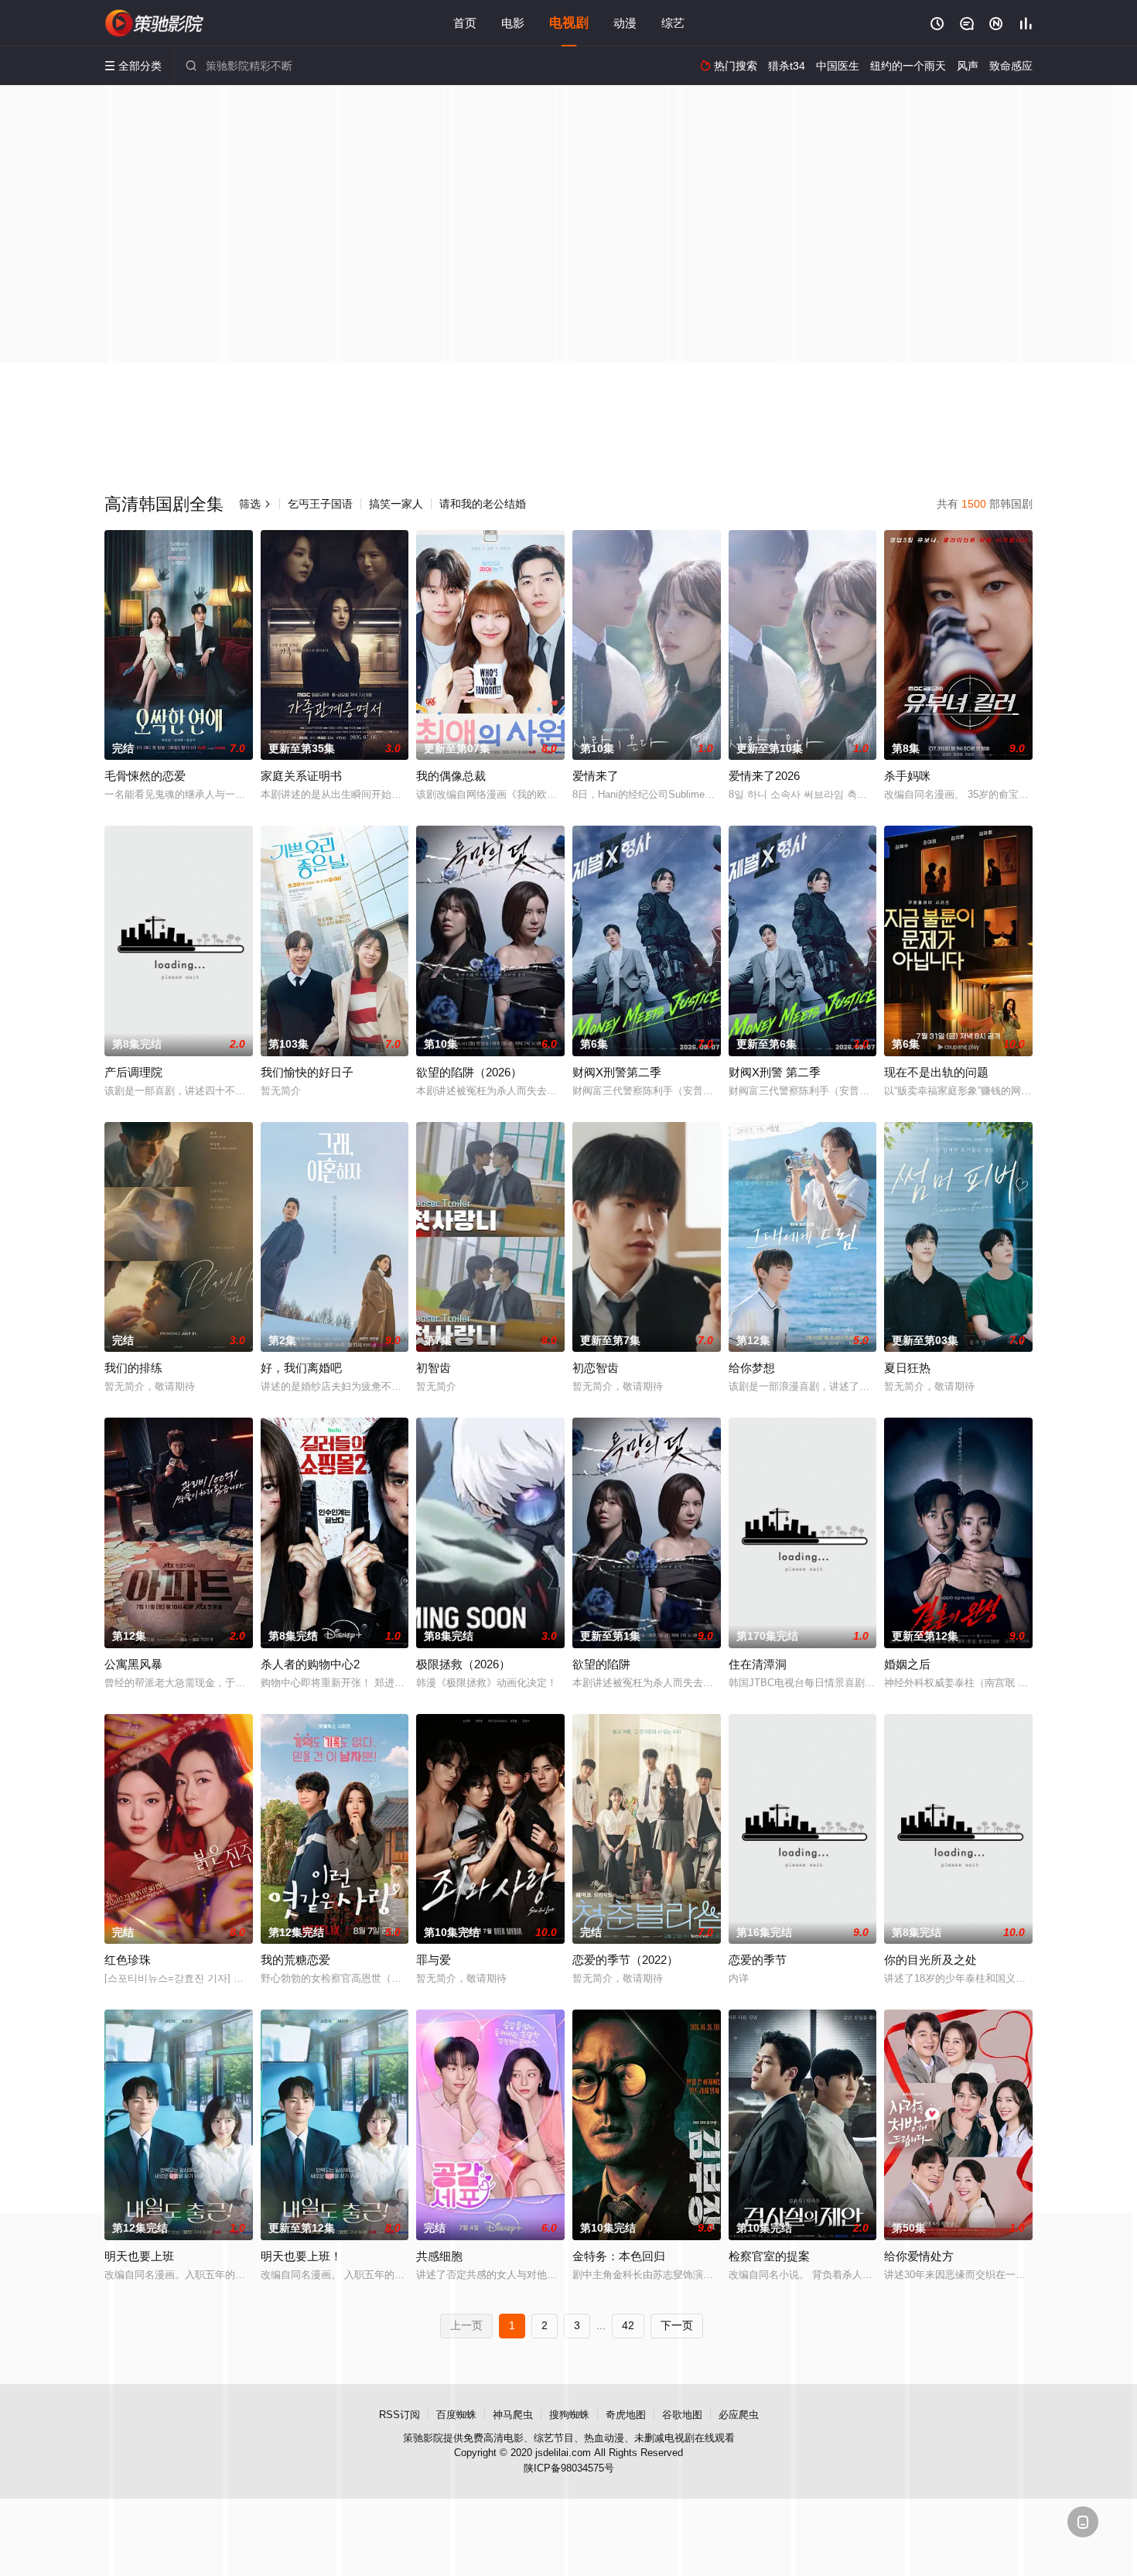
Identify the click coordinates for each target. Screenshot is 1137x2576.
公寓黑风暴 (133, 1664)
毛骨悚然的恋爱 (145, 776)
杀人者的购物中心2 (310, 1664)
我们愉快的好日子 (307, 1072)
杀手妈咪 (907, 776)
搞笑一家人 (396, 504)
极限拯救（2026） (463, 1664)
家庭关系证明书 (301, 776)
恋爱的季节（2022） (625, 1960)
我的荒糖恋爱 (295, 1960)
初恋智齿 (596, 1368)
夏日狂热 (907, 1368)
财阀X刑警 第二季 (775, 1072)
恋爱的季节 (758, 1960)
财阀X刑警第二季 (617, 1072)
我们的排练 (133, 1368)
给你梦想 (752, 1368)
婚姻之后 (907, 1664)
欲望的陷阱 (601, 1664)
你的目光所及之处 (930, 1960)
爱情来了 (596, 776)
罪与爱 (434, 1960)
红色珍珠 (128, 1960)
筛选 (255, 504)
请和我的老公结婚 (483, 504)
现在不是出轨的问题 (936, 1072)
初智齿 (434, 1368)
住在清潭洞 (758, 1664)
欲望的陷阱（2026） (469, 1072)
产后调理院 (133, 1072)
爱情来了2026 (764, 776)
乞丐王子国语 (320, 504)
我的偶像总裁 (451, 776)
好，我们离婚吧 (301, 1368)
